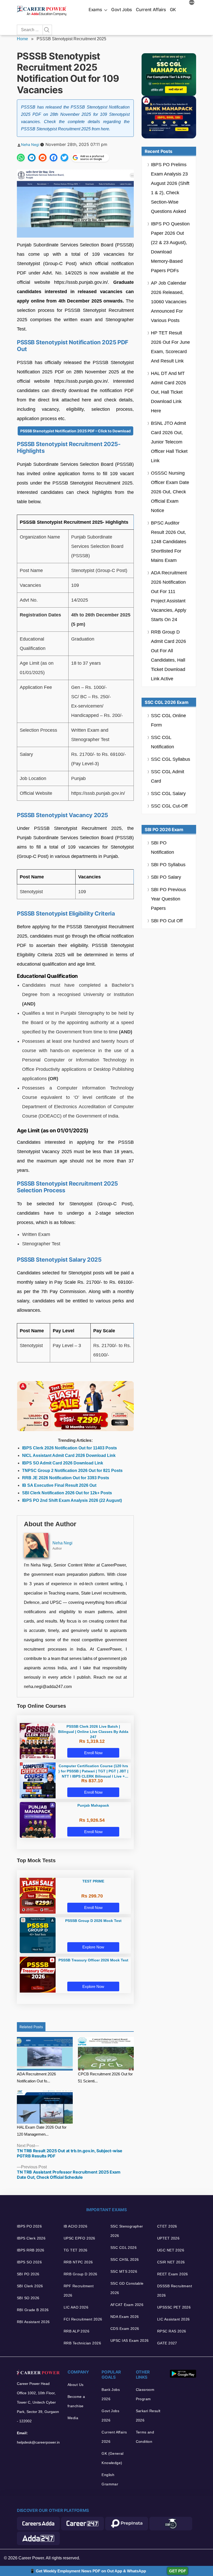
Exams (95, 10)
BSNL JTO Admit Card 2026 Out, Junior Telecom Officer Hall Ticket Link (169, 442)
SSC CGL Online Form (168, 720)
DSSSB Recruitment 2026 (175, 2291)
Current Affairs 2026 (114, 2437)
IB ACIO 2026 (75, 2226)
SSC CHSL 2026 (125, 2259)
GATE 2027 (167, 2343)
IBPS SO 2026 (29, 2262)
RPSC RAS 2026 (172, 2331)
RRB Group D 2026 (81, 2274)
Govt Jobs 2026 (110, 2416)
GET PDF (178, 2571)
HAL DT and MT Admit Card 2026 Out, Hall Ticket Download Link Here (168, 392)
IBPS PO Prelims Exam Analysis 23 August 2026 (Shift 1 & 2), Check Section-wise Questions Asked (170, 188)
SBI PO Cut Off (167, 921)
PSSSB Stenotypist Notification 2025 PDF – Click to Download (75, 431)
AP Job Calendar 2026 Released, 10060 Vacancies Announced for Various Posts (169, 302)
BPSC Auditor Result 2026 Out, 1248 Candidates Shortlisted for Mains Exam (169, 542)
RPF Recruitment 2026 (79, 2291)
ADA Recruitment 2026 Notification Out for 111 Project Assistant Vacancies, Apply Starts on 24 (169, 596)
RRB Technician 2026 (82, 2343)
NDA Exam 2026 (125, 2317)
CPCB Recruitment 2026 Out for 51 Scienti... (105, 2077)
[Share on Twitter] (64, 158)
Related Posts (31, 2027)
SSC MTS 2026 (124, 2271)
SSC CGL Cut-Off (169, 806)
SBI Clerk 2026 (30, 2286)
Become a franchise (76, 2401)
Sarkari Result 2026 (148, 2416)
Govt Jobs (122, 10)
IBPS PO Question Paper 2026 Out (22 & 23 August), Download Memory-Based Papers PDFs (170, 247)
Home (22, 39)
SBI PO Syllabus (168, 865)
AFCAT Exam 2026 (127, 2305)
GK (173, 10)
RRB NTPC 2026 (78, 2262)
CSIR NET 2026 (171, 2262)
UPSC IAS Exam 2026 (130, 2340)
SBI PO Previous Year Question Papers (168, 899)
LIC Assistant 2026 (174, 2319)
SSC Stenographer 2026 (127, 2231)
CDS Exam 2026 (125, 2329)
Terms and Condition (145, 2437)
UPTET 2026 (168, 2238)
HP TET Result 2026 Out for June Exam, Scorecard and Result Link (170, 347)
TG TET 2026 (76, 2250)
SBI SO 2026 (28, 2298)
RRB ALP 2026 (76, 2331)
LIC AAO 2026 (76, 2307)
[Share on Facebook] (54, 158)
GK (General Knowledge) (113, 2458)
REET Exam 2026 (173, 2274)
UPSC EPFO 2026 (79, 2238)
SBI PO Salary (166, 877)
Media (73, 2418)
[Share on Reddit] (43, 158)
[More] (192, 3)
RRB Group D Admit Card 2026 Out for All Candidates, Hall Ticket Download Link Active (168, 655)
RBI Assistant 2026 (33, 2322)
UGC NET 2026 (171, 2250)
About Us (75, 2385)
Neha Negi (30, 144)
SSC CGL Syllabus (171, 759)
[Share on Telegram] (32, 158)
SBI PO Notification (162, 848)
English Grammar (110, 2479)
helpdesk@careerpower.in (38, 2442)
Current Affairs (151, 10)
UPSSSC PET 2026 (174, 2307)
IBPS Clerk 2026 (31, 2238)
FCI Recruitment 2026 (83, 2319)
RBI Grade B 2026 (33, 2310)
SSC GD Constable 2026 (127, 2288)
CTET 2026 (167, 2226)
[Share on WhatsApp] (21, 158)
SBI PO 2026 (28, 2274)
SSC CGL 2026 (124, 2248)
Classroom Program (145, 2394)
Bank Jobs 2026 (111, 2394)
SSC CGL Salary (168, 793)
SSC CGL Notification (162, 742)
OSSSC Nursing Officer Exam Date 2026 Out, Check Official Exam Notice (170, 492)
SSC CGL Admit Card (168, 776)
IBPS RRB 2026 (31, 2250)
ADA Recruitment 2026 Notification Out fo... (36, 2077)
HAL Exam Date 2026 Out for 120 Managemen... (42, 2131)
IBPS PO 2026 (29, 2226)
